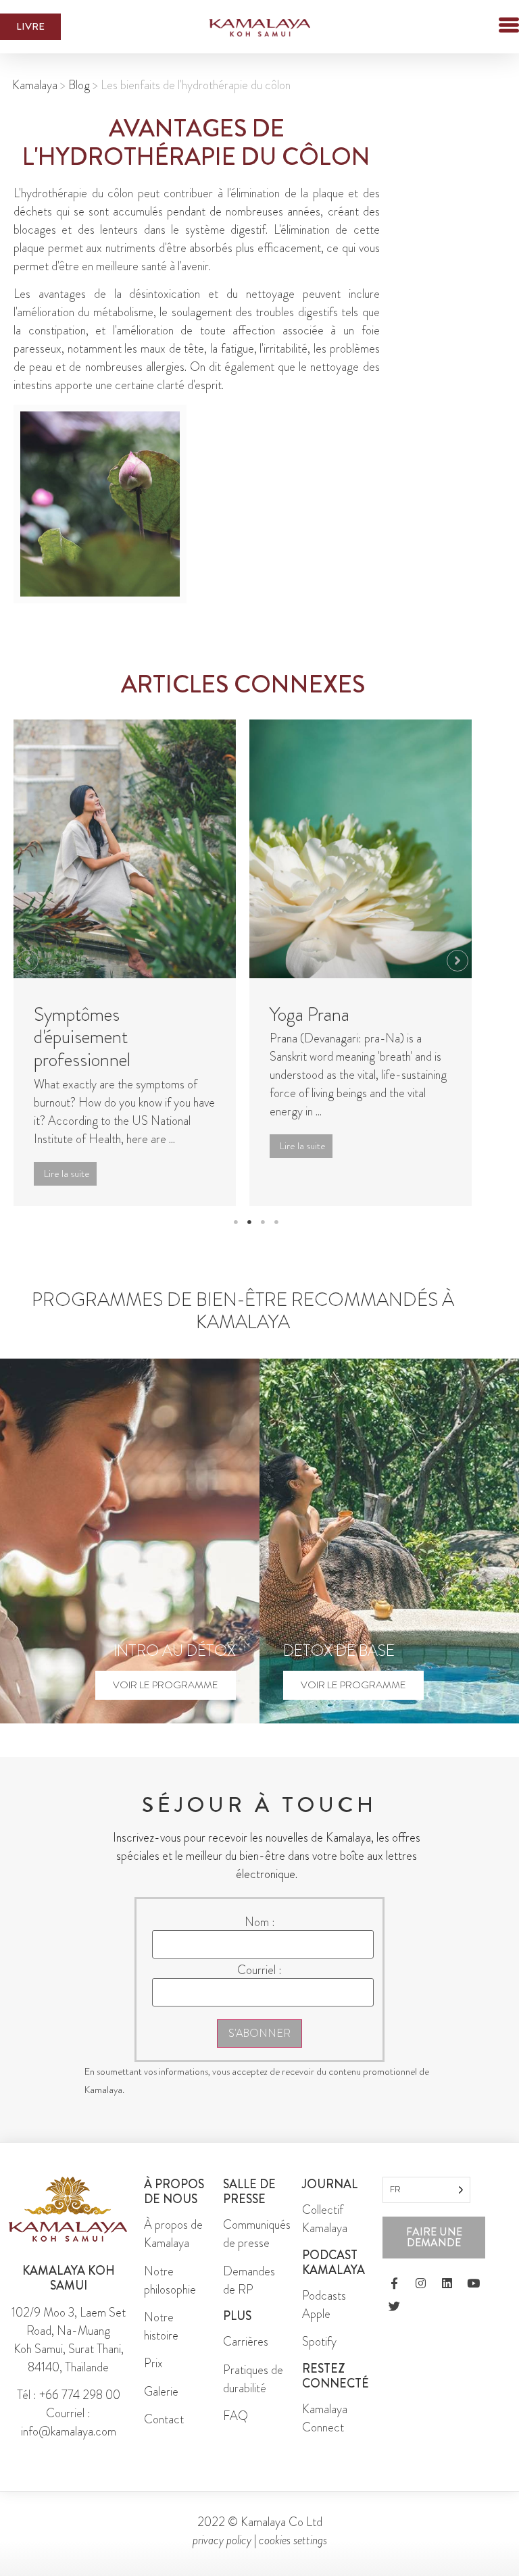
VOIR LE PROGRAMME (166, 1685)
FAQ (236, 2416)
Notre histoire (161, 2326)
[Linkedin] (447, 2283)
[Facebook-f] (394, 2283)
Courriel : (259, 1970)
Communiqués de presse (257, 2234)
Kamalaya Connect (325, 2418)
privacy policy (222, 2540)
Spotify (319, 2342)
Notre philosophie (170, 2280)
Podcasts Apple (324, 2305)
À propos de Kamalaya (173, 2234)
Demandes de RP (249, 2280)
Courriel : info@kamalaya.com (69, 2422)
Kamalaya (35, 85)
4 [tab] (276, 1222)
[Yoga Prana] (361, 849)
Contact (164, 2419)
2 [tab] (249, 1222)
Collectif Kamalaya (325, 2219)
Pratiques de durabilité (253, 2379)
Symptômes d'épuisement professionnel (82, 1037)
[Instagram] (420, 2283)
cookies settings (293, 2540)
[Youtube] (473, 2283)
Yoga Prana (310, 1015)
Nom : (260, 1922)
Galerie (161, 2392)
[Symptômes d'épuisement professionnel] (125, 849)
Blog (79, 85)
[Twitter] (394, 2306)
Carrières (246, 2342)
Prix (153, 2363)
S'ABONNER (259, 2033)
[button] (485, 27)
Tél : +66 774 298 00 (69, 2395)
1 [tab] (236, 1222)
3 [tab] (263, 1222)
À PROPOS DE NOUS (174, 2192)
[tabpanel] (125, 963)
